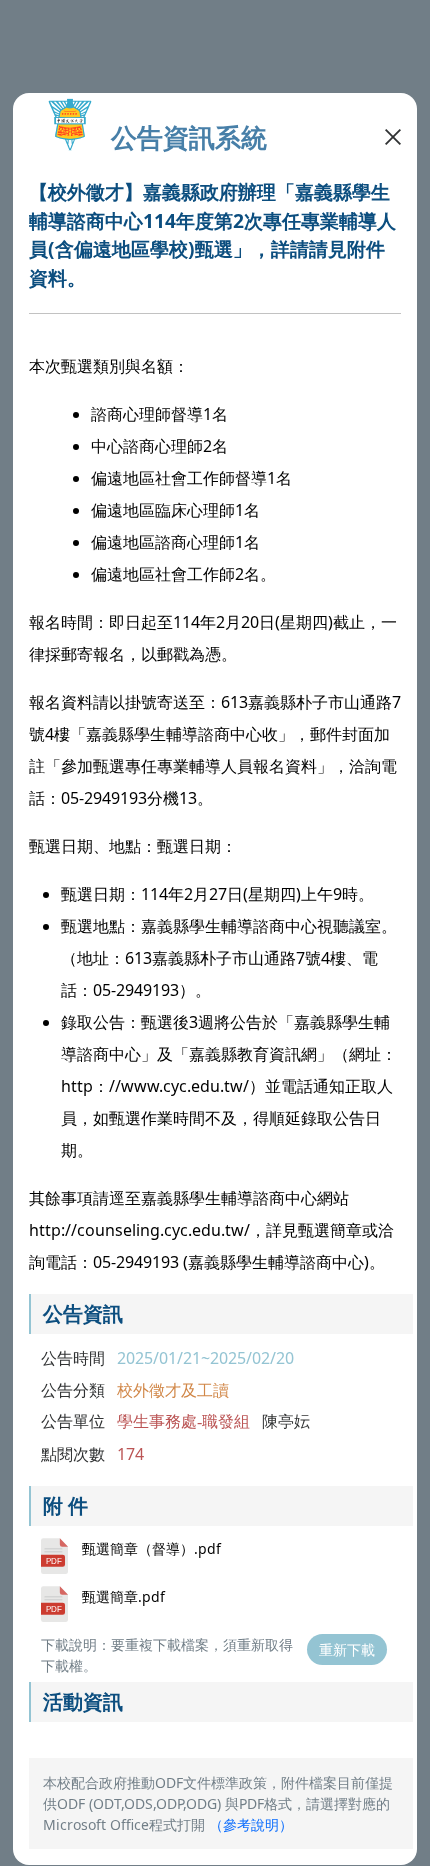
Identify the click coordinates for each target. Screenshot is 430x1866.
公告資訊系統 (189, 137)
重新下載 (347, 1649)
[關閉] (393, 135)
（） (251, 1824)
